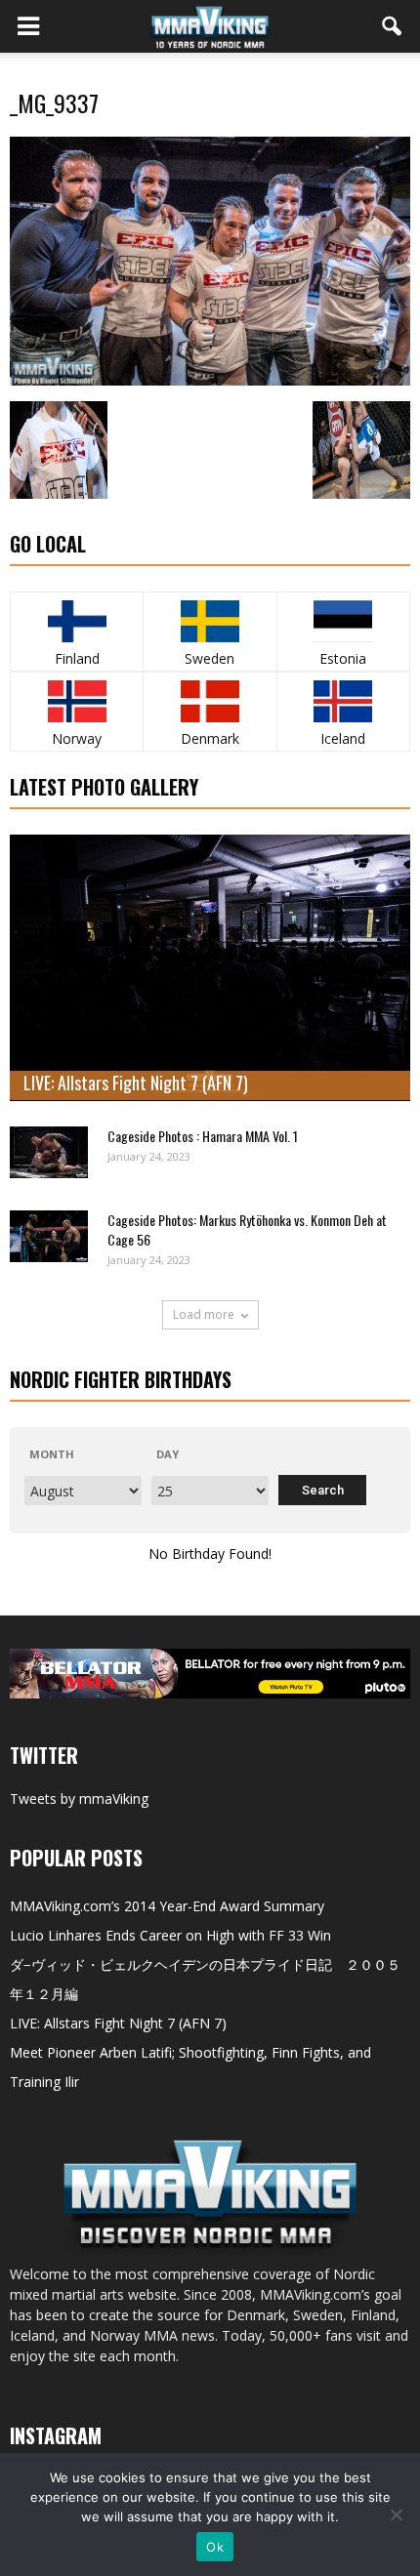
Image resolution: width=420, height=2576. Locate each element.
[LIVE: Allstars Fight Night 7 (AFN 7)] (210, 968)
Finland (77, 658)
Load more (204, 1314)
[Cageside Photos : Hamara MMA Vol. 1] (49, 1152)
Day (168, 1454)
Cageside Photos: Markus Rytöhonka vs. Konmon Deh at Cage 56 (247, 1229)
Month (52, 1454)
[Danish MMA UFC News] (210, 701)
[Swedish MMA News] (77, 621)
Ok (215, 2547)
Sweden (210, 658)
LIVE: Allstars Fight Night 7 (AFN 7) (136, 1083)
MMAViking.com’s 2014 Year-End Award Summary (167, 1906)
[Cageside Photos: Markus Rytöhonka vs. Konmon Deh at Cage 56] (49, 1236)
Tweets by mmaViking (79, 1799)
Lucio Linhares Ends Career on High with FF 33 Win (170, 1935)
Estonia (343, 658)
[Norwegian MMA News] (77, 701)
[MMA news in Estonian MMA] (343, 621)
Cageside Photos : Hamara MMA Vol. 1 (203, 1136)
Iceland (343, 738)
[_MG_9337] (210, 381)
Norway (77, 738)
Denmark (210, 738)
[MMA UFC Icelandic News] (343, 701)
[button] (393, 26)
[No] (396, 2515)
